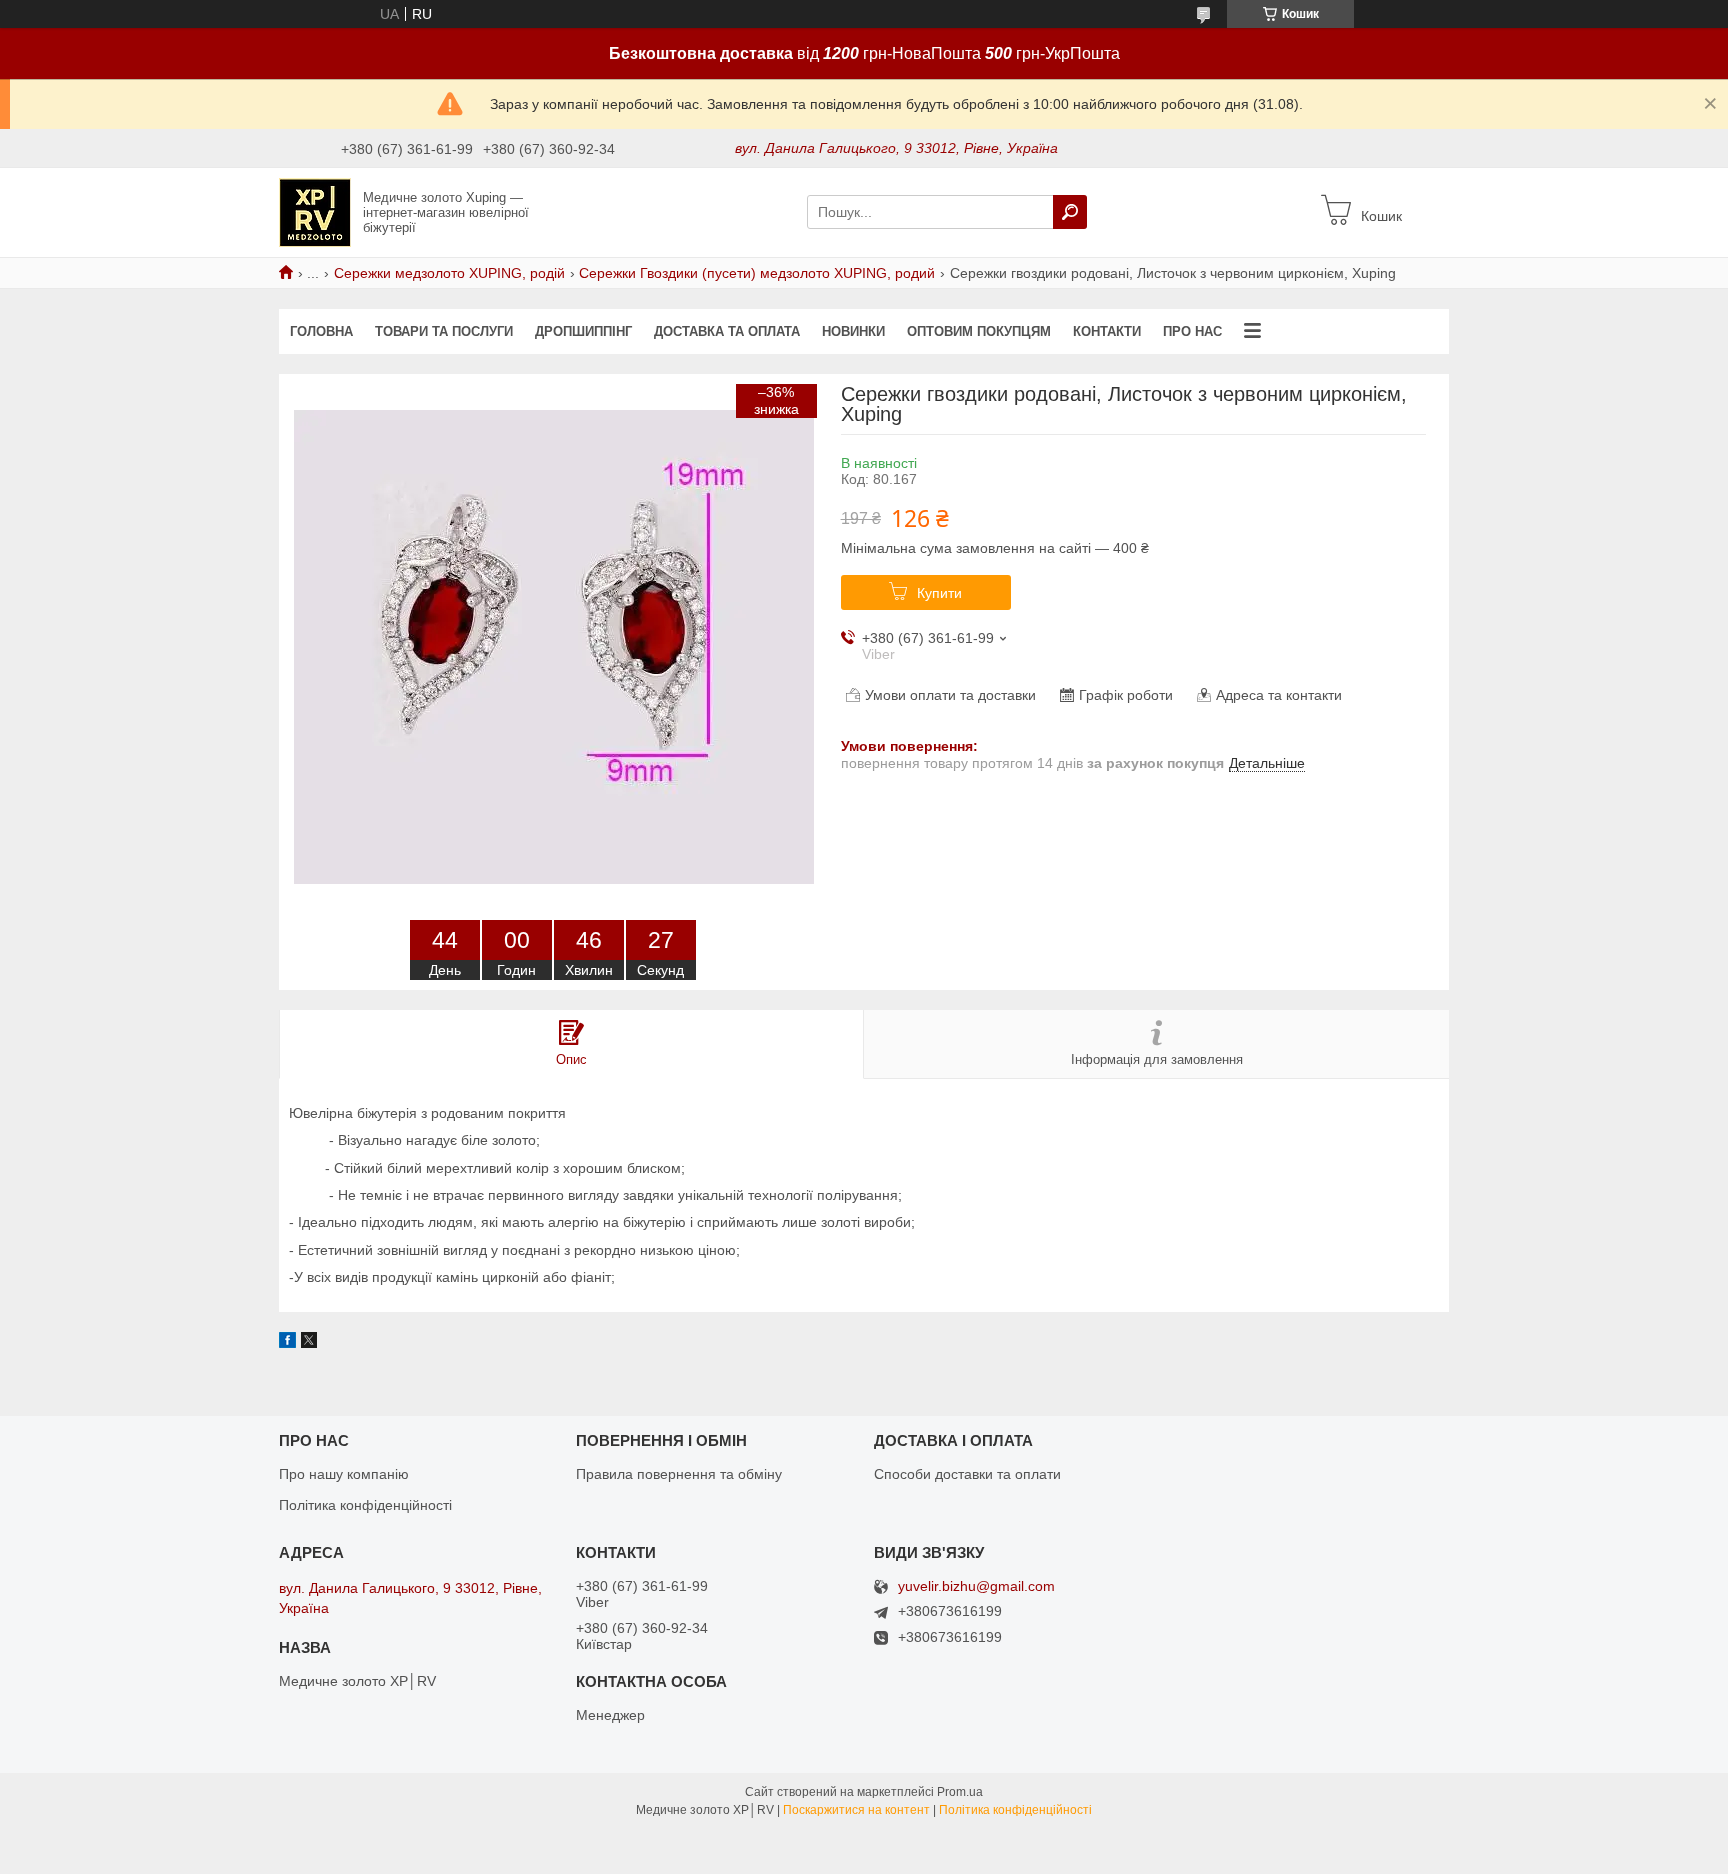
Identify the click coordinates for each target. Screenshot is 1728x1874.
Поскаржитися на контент (856, 1810)
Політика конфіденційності (365, 1505)
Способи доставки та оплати (967, 1474)
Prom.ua (960, 1792)
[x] (309, 1343)
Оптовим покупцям (979, 331)
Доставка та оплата (727, 331)
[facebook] (287, 1343)
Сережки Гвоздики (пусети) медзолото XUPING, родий (757, 273)
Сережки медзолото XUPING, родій (449, 273)
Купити (939, 593)
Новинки (853, 331)
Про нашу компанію (344, 1474)
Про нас (1192, 331)
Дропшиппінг (583, 331)
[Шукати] (1070, 212)
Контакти (1107, 331)
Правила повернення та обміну (679, 1474)
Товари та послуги (444, 331)
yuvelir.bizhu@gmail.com (976, 1586)
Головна (321, 331)
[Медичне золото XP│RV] (315, 211)
